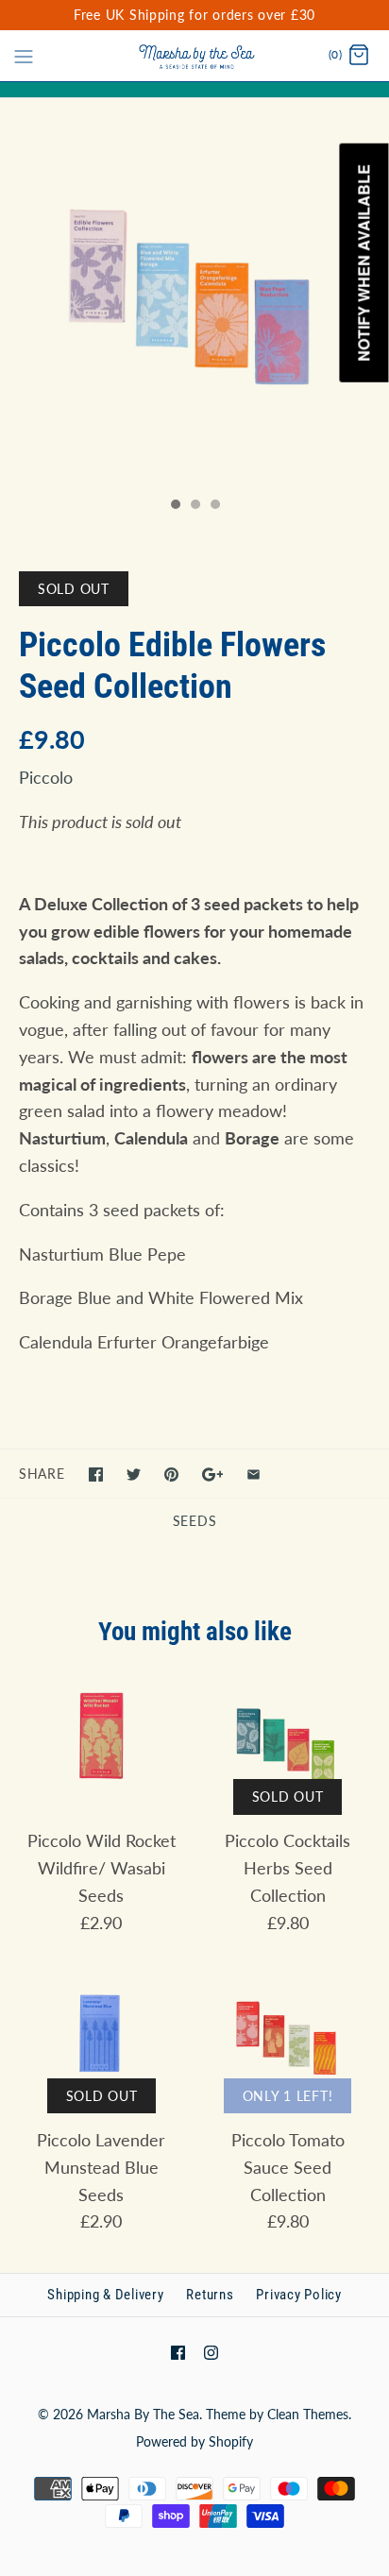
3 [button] (214, 506)
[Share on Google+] (213, 1474)
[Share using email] (254, 1474)
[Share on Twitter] (134, 1474)
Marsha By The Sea (143, 2414)
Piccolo (46, 777)
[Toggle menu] (24, 55)
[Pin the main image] (171, 1474)
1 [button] (175, 506)
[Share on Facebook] (96, 1474)
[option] (194, 293)
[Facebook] (178, 2353)
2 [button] (194, 506)
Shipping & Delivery (105, 2295)
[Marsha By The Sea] (195, 56)
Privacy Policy (299, 2295)
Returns (210, 2295)
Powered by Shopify (194, 2441)
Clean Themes (308, 2414)
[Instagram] (211, 2353)
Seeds (195, 1521)
